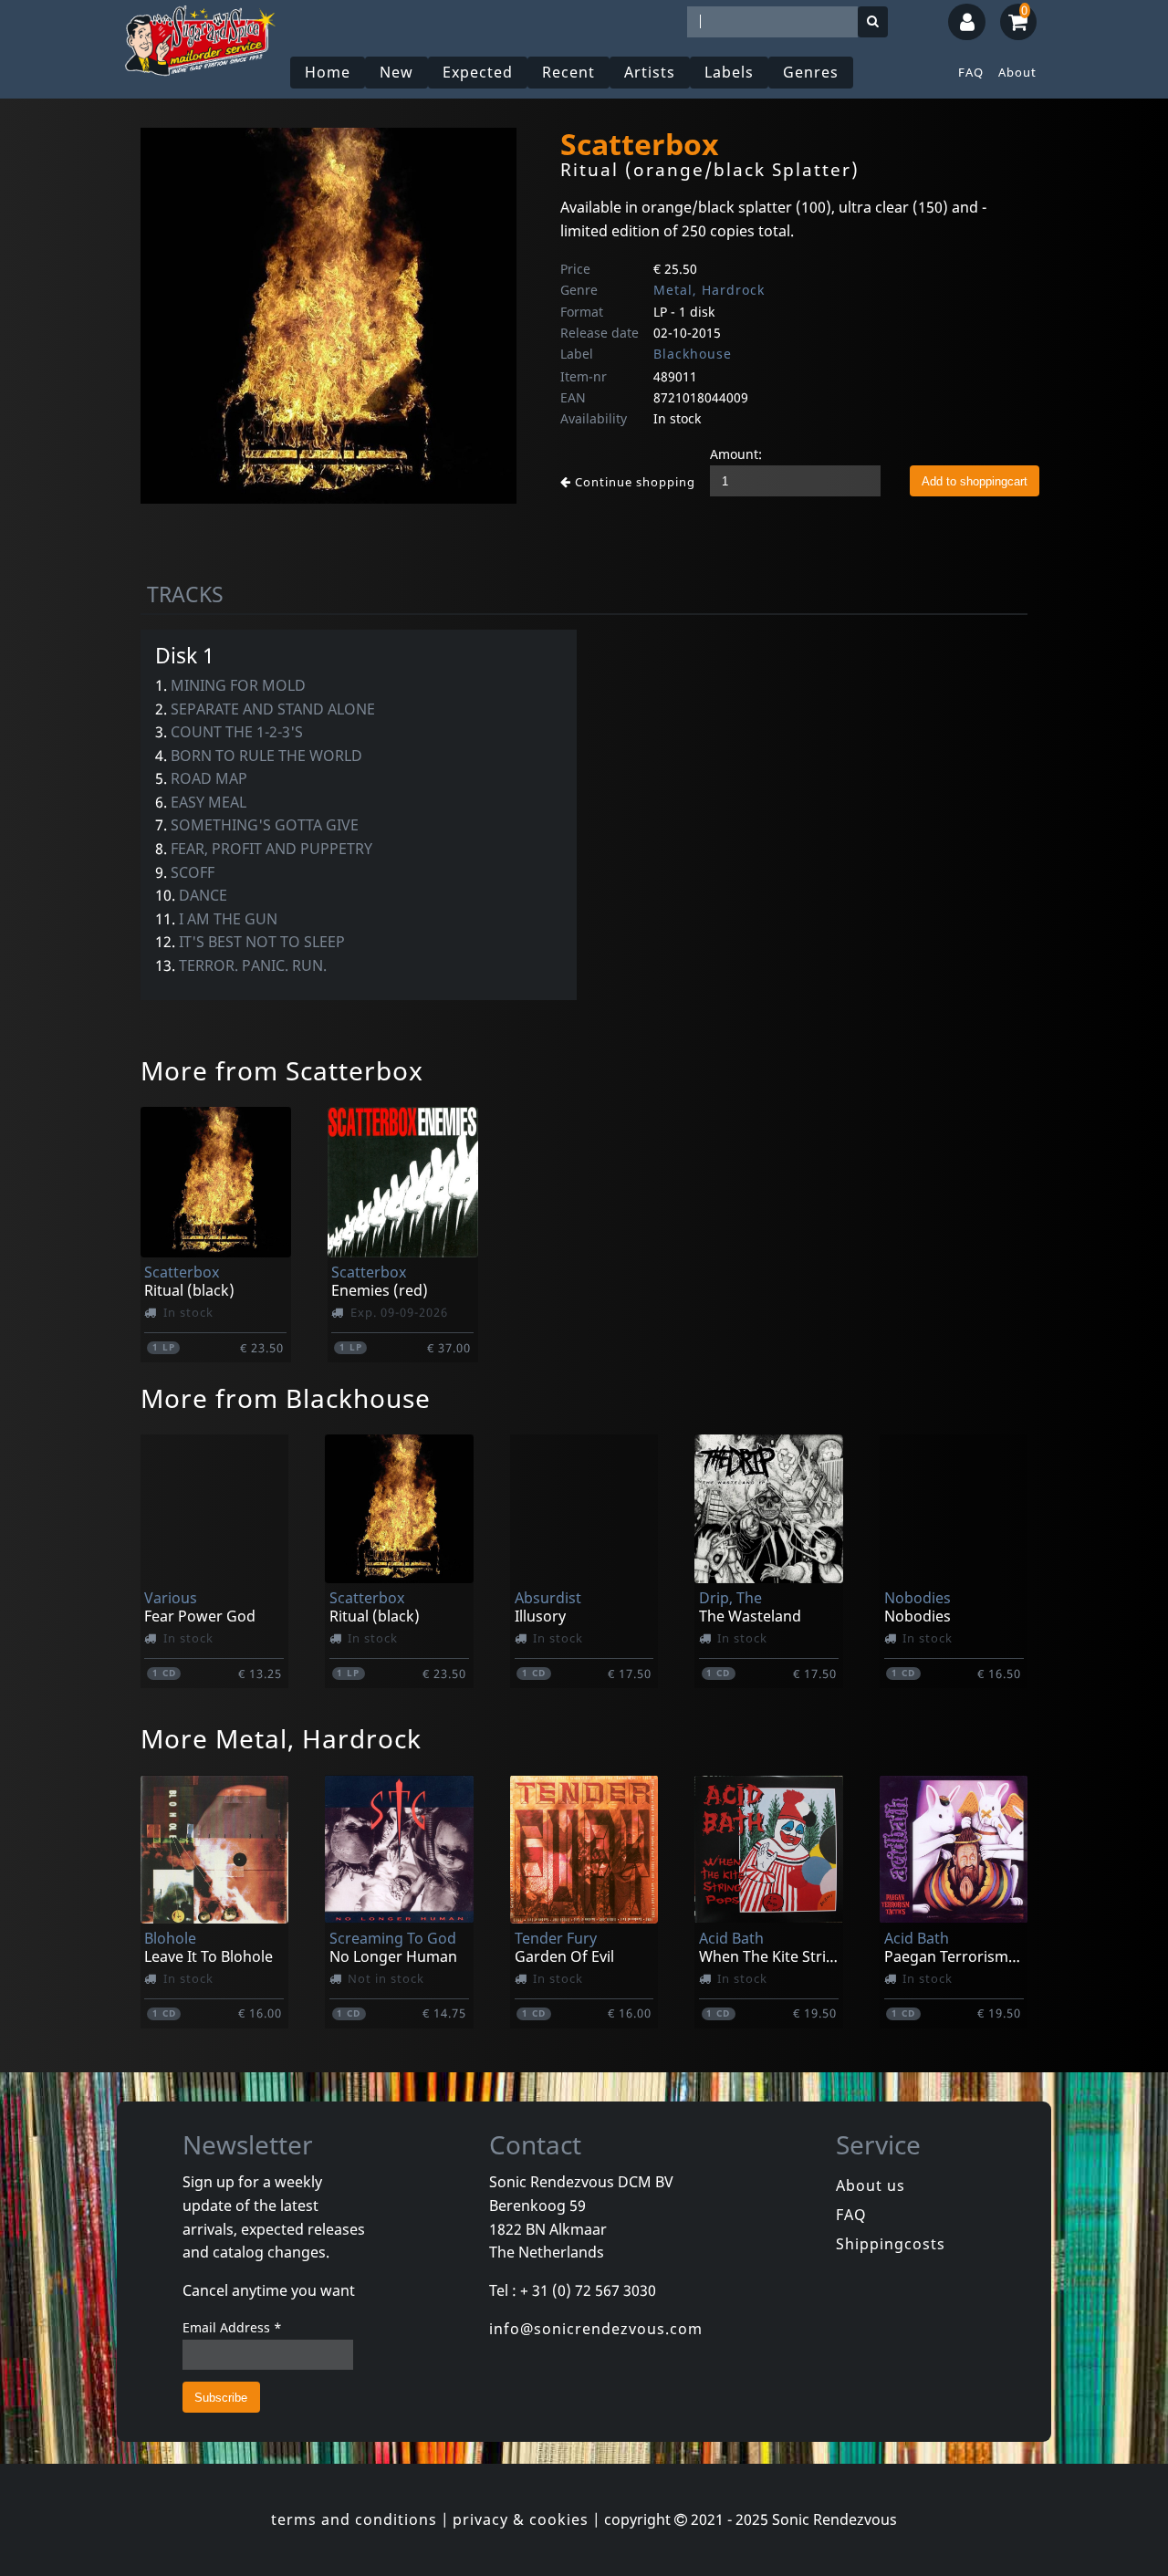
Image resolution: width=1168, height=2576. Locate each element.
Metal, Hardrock (709, 290)
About (1017, 72)
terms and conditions (354, 2519)
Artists (650, 72)
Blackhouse (693, 354)
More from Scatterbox (282, 1070)
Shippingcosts (891, 2244)
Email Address (232, 2327)
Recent (568, 72)
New (396, 72)
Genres (811, 72)
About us (871, 2185)
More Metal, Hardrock (281, 1738)
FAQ (971, 72)
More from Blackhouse (286, 1398)
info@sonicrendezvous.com (596, 2329)
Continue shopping (633, 482)
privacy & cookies (521, 2519)
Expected (478, 72)
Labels (729, 72)
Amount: (736, 454)
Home (328, 72)
